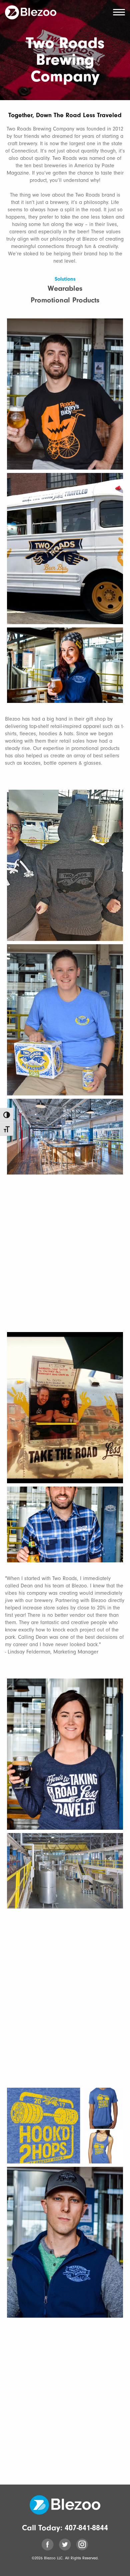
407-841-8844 (86, 2528)
